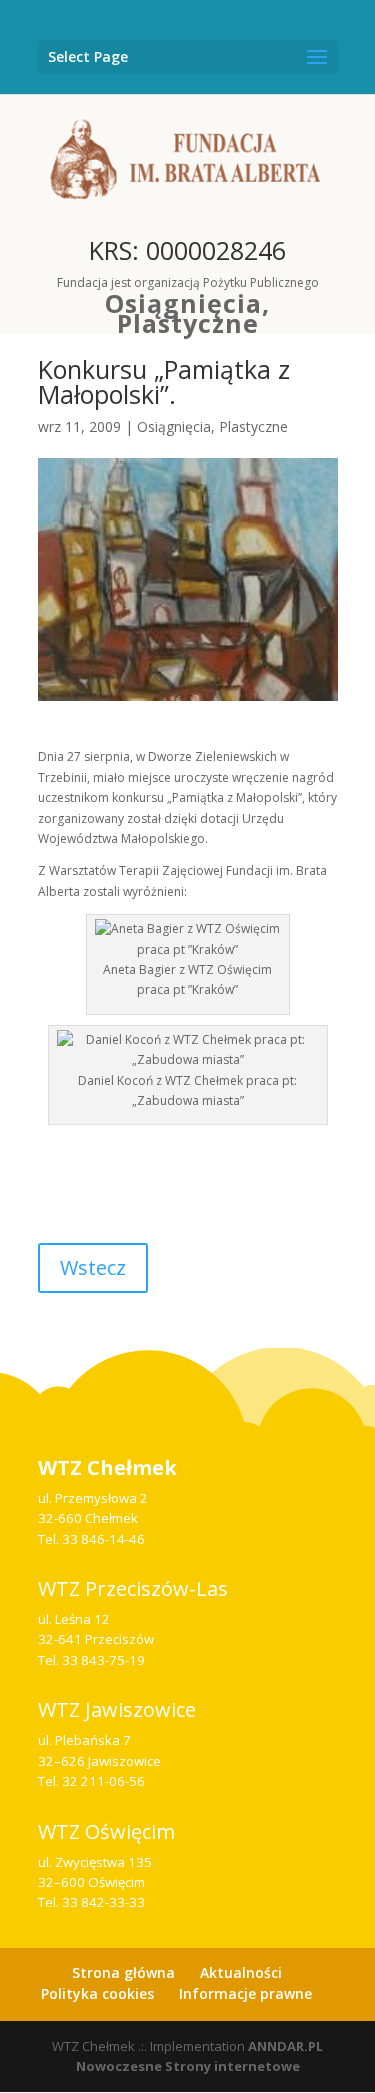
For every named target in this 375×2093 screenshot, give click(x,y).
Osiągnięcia (183, 303)
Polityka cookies (97, 1993)
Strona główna (123, 1972)
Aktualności (241, 1972)
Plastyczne (188, 323)
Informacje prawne (245, 1993)
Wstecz (93, 1267)
